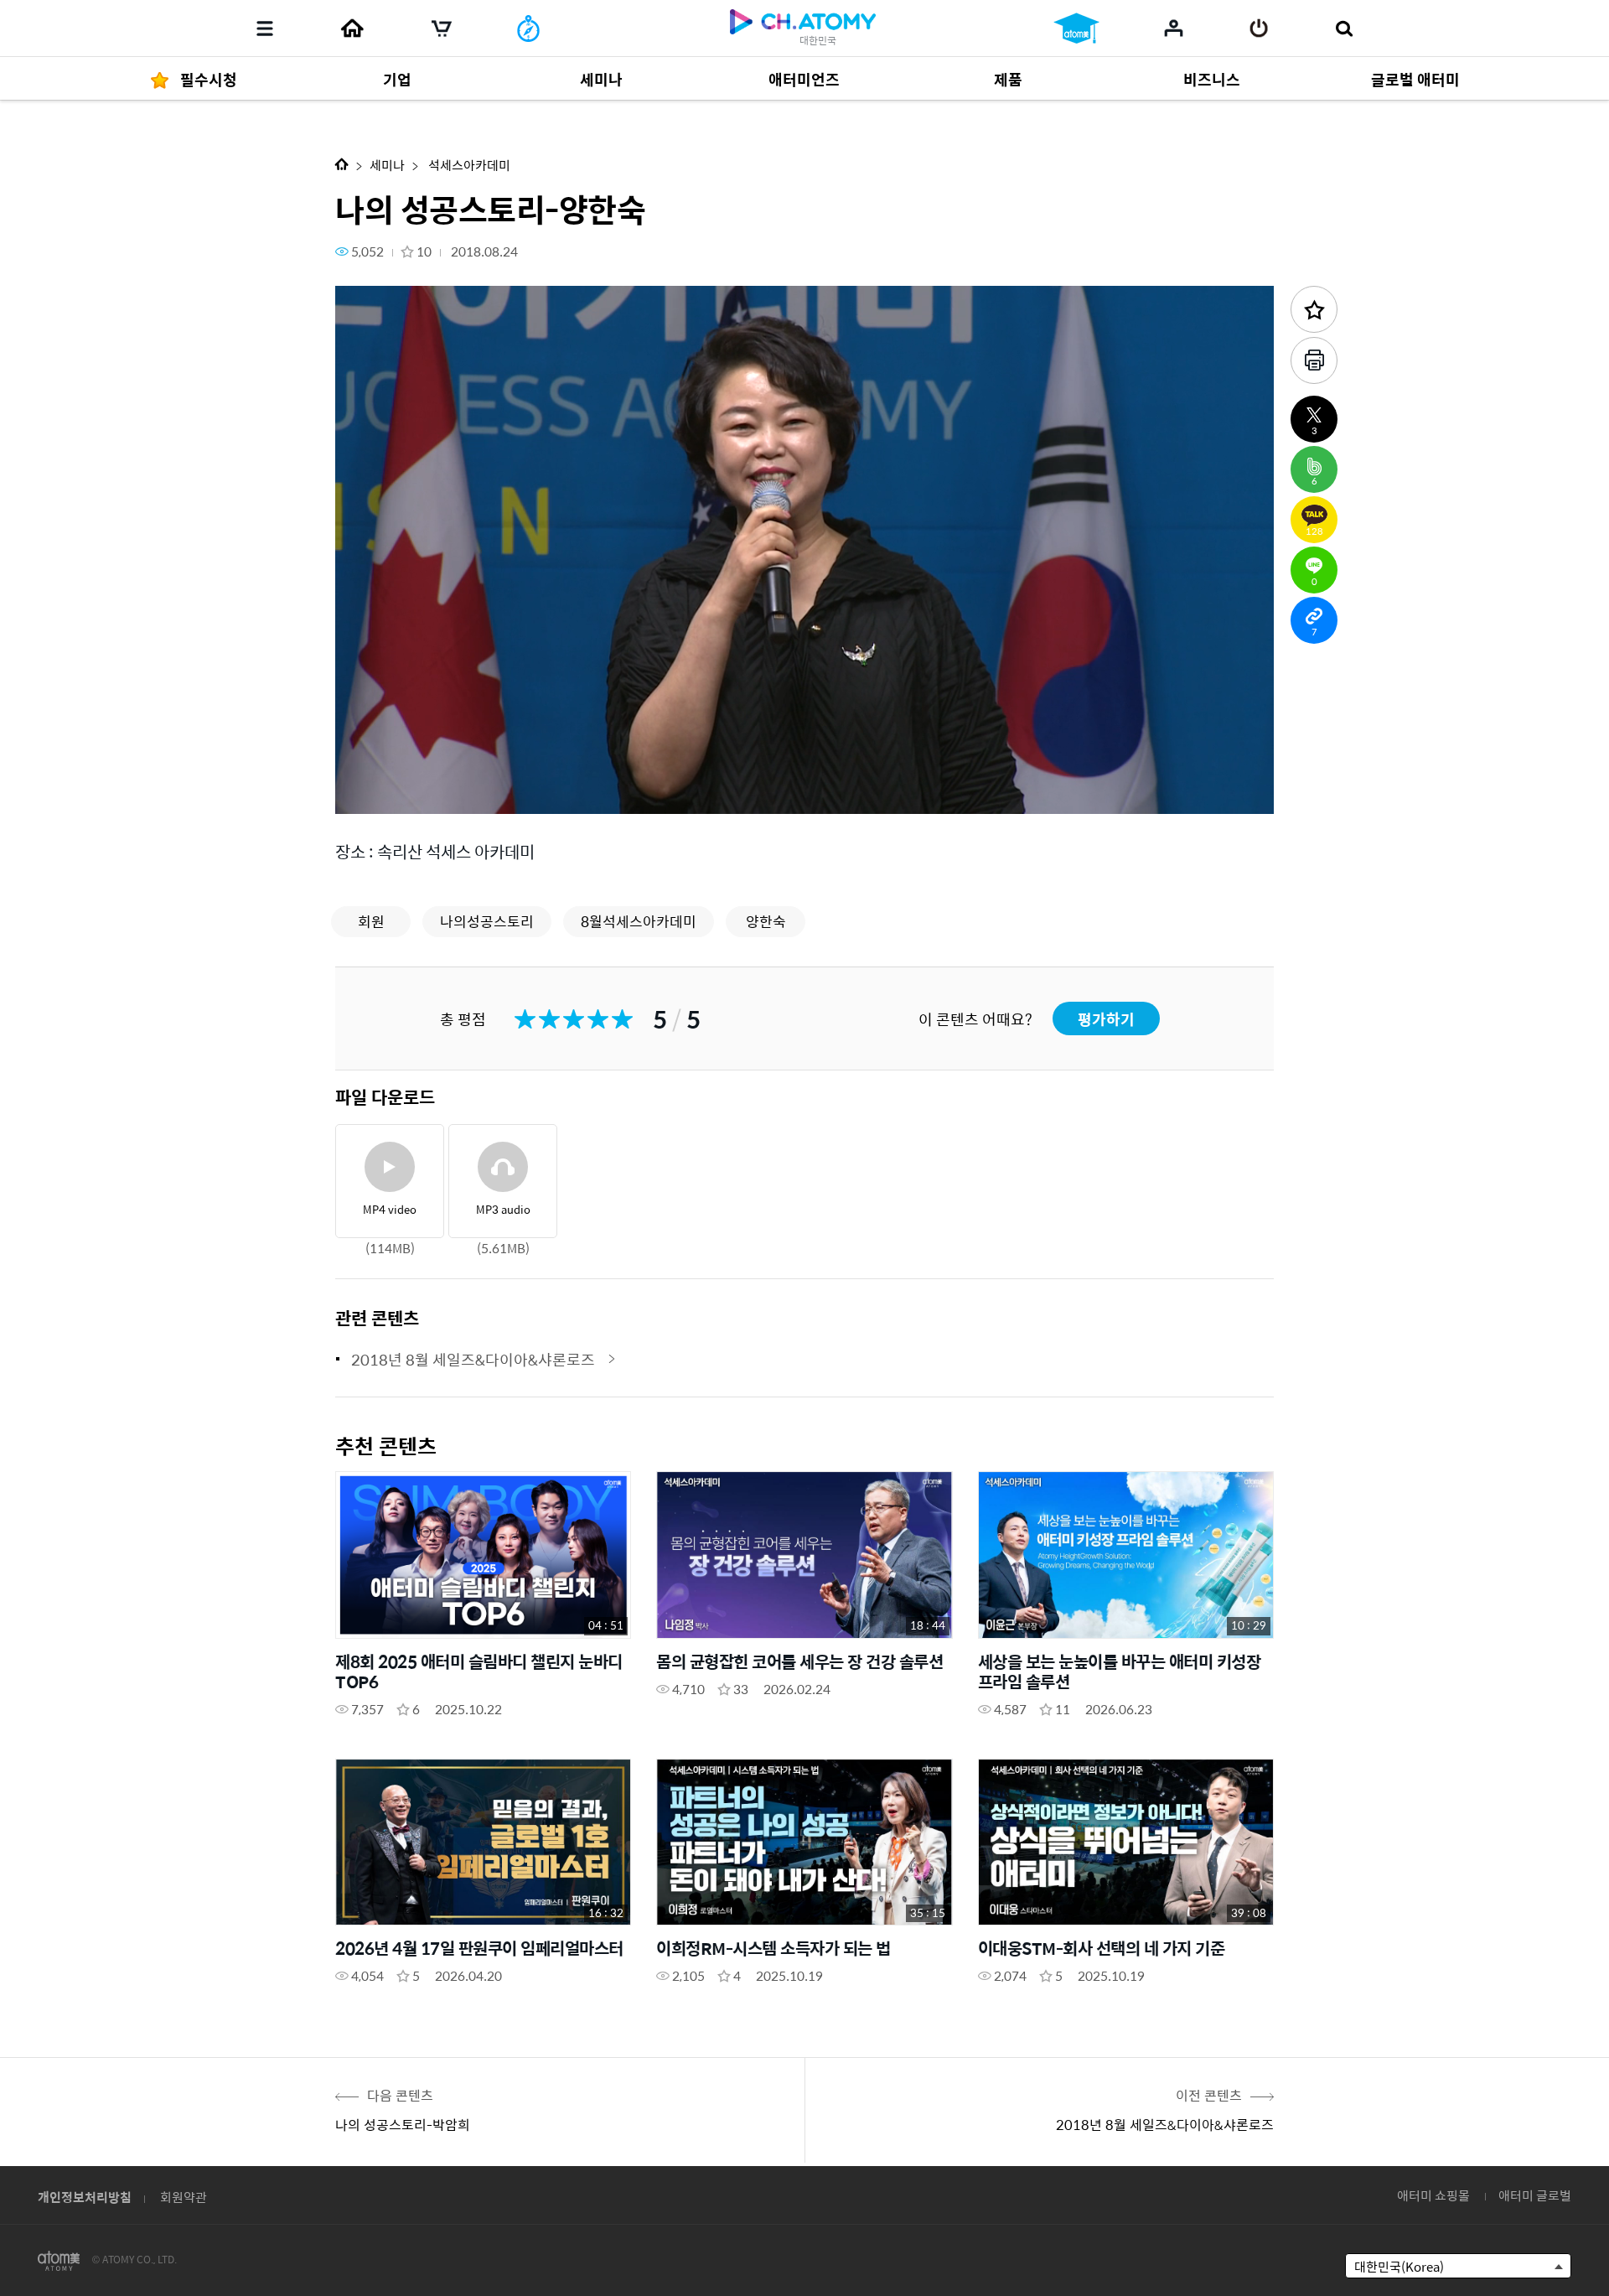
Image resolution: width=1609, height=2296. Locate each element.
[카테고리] (265, 29)
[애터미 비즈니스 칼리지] (1076, 29)
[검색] (1344, 29)
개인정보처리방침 (85, 2197)
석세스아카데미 (468, 165)
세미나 (387, 165)
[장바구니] (442, 29)
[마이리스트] (1174, 28)
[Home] (352, 29)
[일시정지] (369, 792)
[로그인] (1259, 29)
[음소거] (469, 792)
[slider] (804, 768)
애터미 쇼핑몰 (1433, 2195)
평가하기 (1106, 1019)
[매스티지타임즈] (528, 29)
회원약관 (184, 2197)
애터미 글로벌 (1535, 2195)
